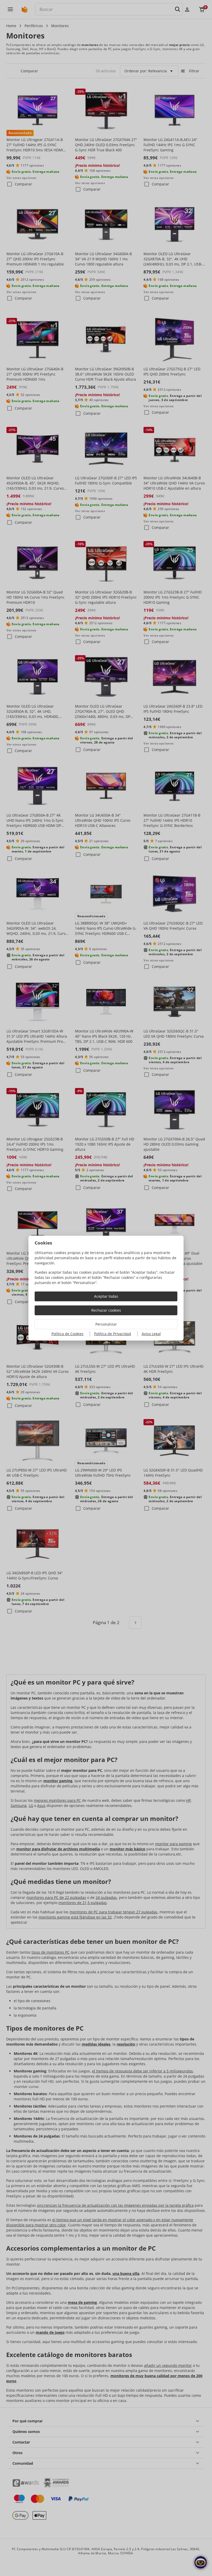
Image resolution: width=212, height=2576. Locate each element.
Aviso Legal (151, 1334)
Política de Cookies (67, 1334)
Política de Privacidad (113, 1334)
